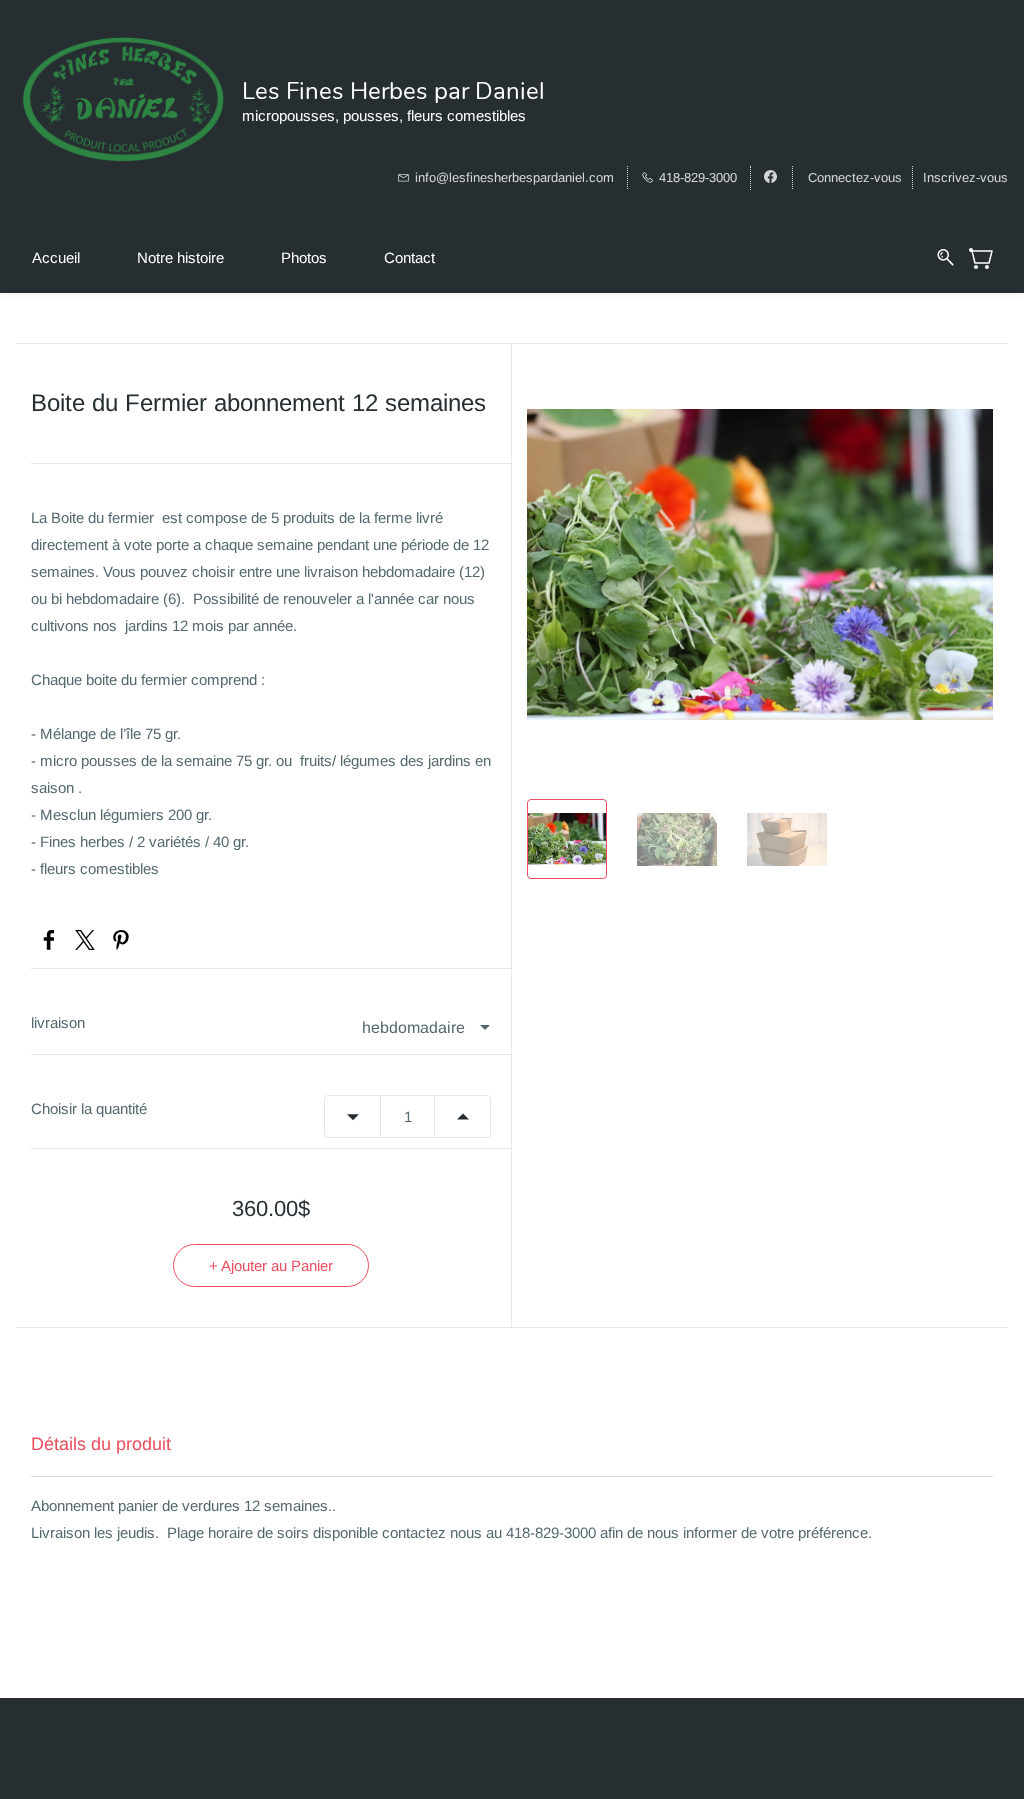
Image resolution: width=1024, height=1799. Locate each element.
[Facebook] (49, 940)
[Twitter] (85, 940)
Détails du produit (101, 1444)
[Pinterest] (121, 940)
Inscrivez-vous (965, 177)
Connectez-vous (855, 177)
